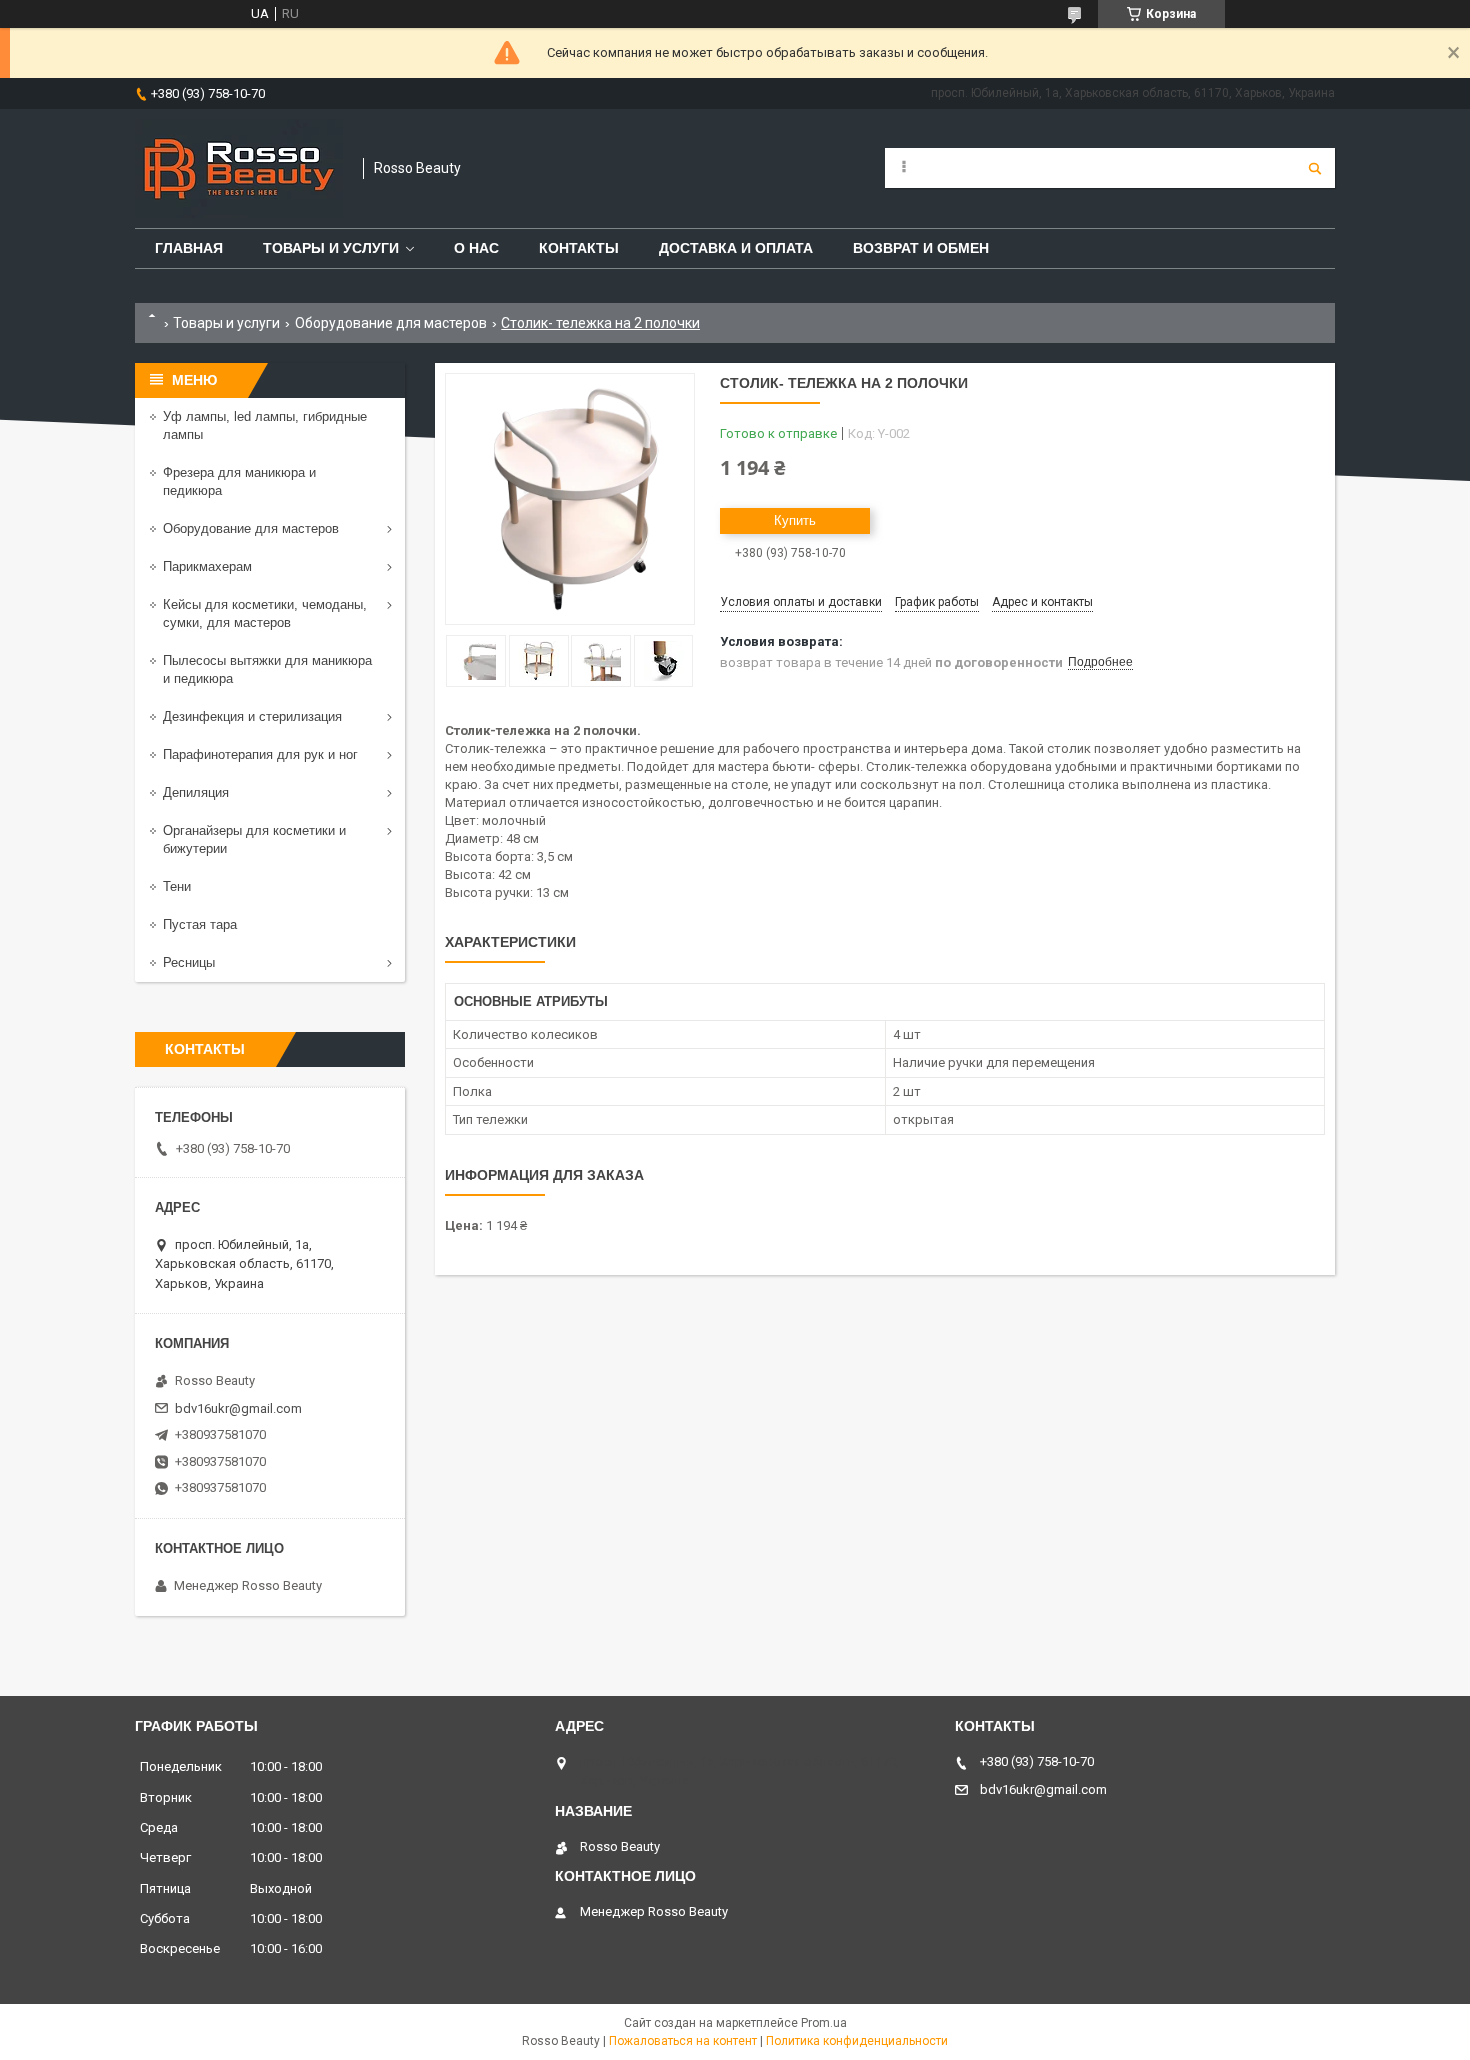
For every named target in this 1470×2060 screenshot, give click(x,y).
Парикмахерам (207, 566)
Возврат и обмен (921, 248)
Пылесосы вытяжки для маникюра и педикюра (267, 669)
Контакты (579, 248)
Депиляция (196, 792)
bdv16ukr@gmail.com (238, 1408)
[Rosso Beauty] (239, 168)
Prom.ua (824, 2023)
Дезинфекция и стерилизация (252, 716)
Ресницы (189, 962)
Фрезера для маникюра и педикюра (239, 481)
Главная (189, 248)
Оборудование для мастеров (391, 323)
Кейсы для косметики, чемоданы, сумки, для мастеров (265, 613)
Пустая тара (200, 924)
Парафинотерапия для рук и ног (260, 754)
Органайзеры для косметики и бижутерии (254, 839)
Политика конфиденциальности (857, 2041)
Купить (795, 520)
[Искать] (1315, 168)
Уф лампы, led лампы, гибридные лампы (265, 425)
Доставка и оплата (736, 248)
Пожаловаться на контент (683, 2041)
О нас (476, 248)
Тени (177, 886)
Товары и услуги (331, 248)
